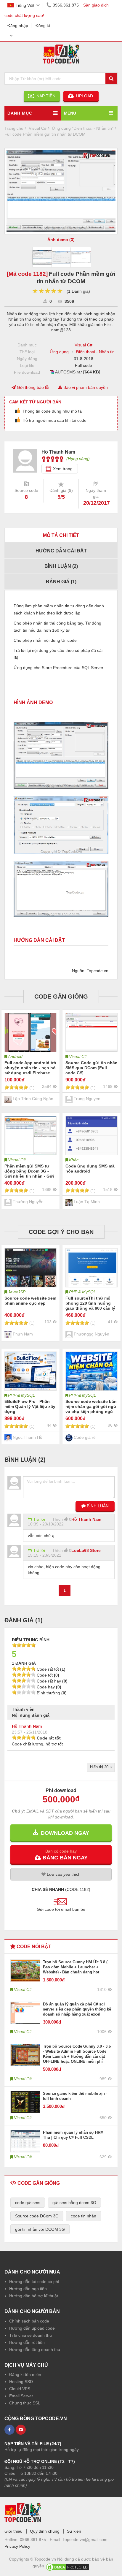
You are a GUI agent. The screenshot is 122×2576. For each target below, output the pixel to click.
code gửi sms (28, 2203)
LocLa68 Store (86, 1550)
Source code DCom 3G (37, 2216)
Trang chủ (14, 128)
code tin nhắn (84, 2216)
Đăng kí (43, 26)
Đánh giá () (61, 582)
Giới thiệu (13, 2531)
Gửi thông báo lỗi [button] (32, 387)
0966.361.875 (66, 5)
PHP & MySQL (82, 1292)
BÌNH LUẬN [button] (97, 1506)
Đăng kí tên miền (25, 2374)
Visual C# (84, 345)
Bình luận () (61, 566)
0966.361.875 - (35, 2539)
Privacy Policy (17, 2546)
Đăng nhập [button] (18, 26)
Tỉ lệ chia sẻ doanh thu (30, 2335)
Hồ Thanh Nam (86, 1519)
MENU (70, 113)
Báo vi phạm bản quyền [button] (85, 387)
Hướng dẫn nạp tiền (28, 2289)
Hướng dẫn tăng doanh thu (35, 2350)
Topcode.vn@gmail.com (85, 2539)
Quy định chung (45, 2531)
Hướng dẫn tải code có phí (34, 2282)
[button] (61, 1854)
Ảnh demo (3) (61, 240)
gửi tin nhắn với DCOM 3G (40, 2229)
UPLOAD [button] (84, 96)
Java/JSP (17, 1292)
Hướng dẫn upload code (32, 2328)
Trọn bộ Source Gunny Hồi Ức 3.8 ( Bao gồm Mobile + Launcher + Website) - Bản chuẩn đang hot (75, 1967)
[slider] (48, 291)
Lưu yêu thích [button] (63, 1874)
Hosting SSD (21, 2382)
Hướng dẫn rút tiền (27, 2342)
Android (15, 1056)
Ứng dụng (59, 352)
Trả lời (39, 1519)
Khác (74, 1160)
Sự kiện (74, 2531)
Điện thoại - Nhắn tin (95, 352)
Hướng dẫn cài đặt (61, 551)
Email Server (21, 2396)
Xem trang (63, 469)
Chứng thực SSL (25, 2403)
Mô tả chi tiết (61, 535)
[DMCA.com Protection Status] (68, 2566)
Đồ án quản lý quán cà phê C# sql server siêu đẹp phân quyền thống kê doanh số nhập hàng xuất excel (77, 2009)
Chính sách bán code (29, 2321)
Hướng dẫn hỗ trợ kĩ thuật (34, 2296)
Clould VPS (20, 2389)
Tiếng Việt (25, 5)
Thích (57, 1519)
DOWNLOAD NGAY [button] (64, 1833)
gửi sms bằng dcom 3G (74, 2203)
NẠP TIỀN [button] (45, 96)
